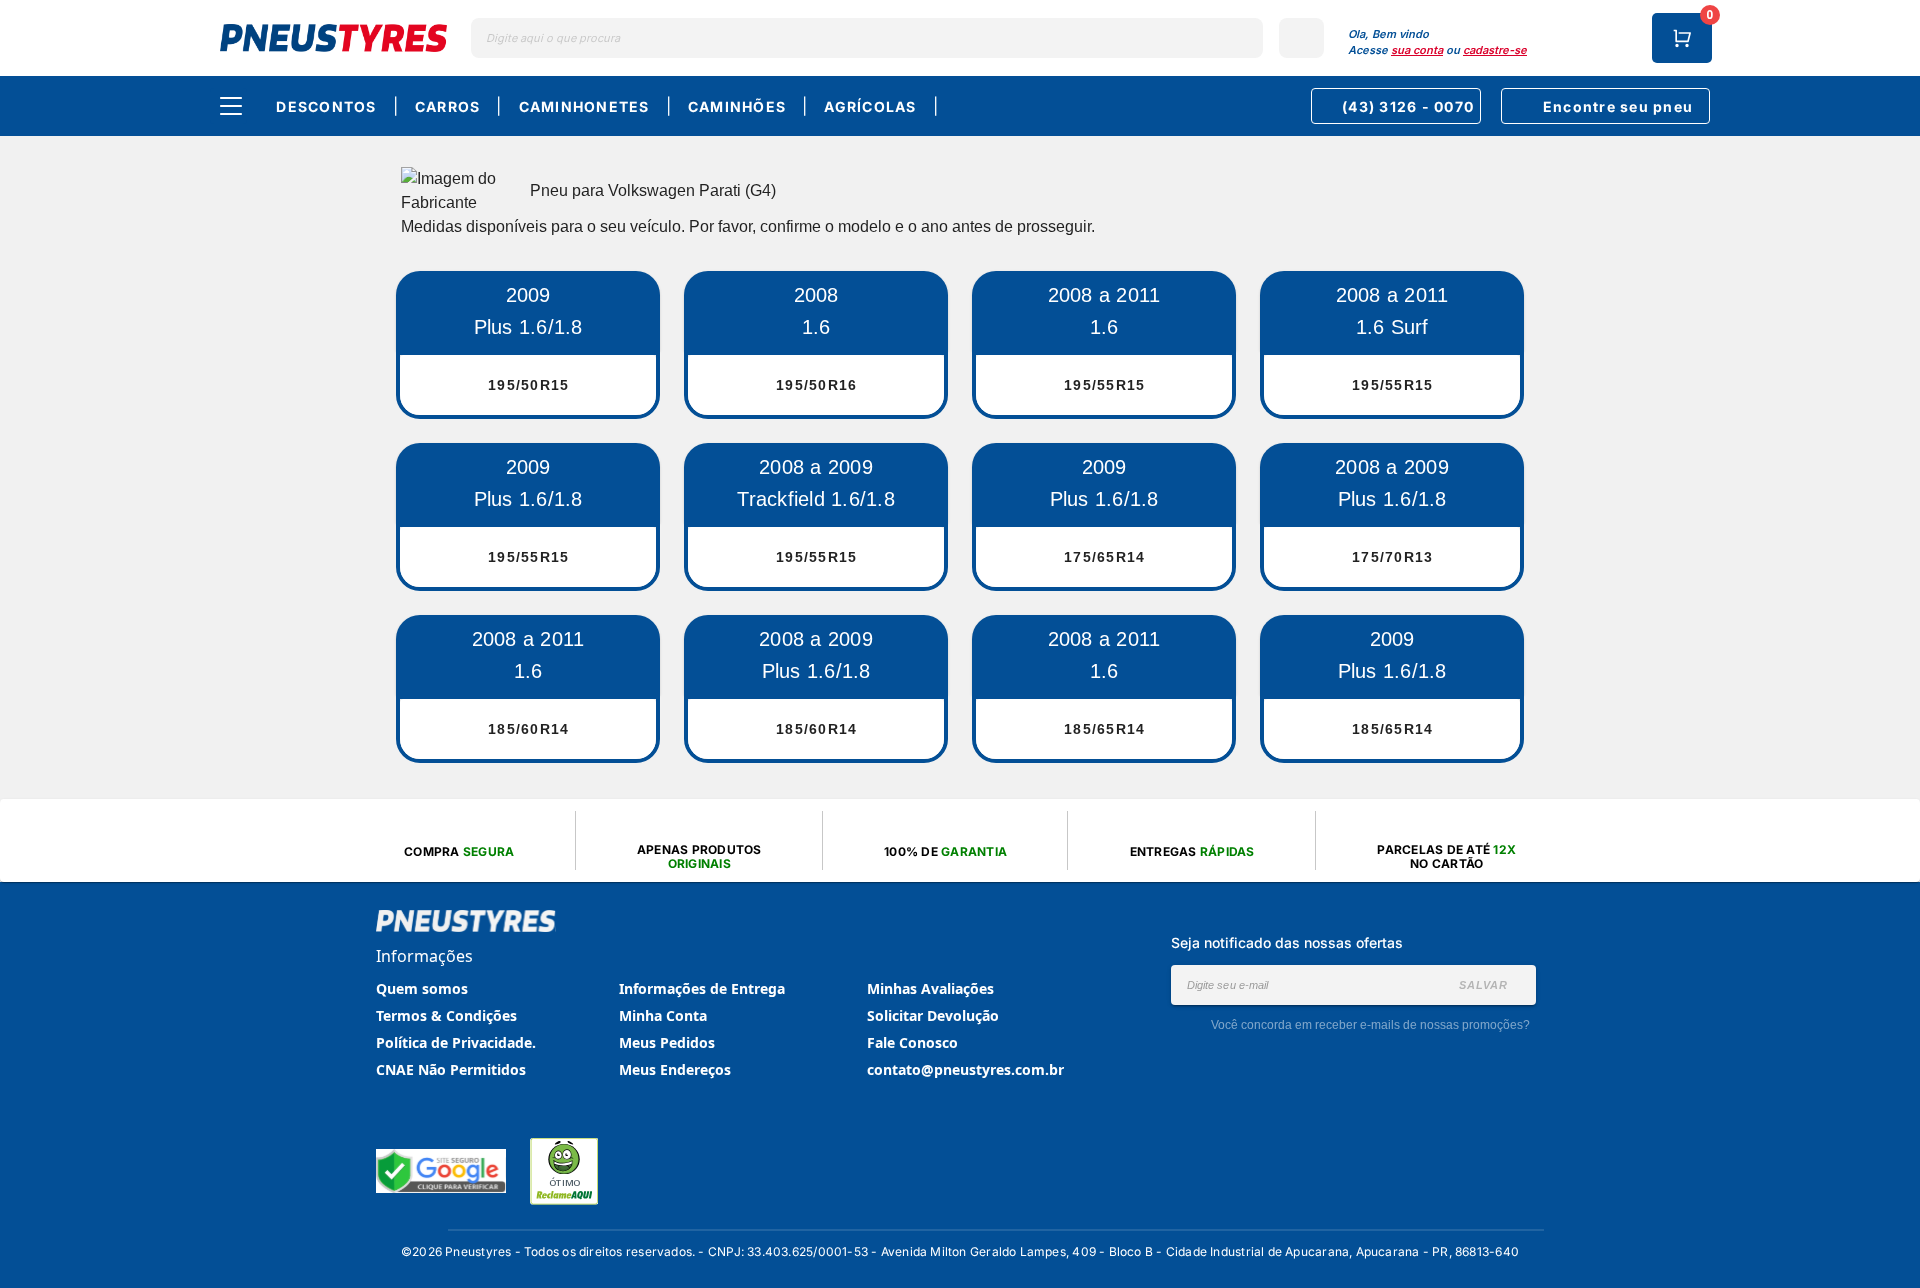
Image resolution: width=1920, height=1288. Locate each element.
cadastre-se (1495, 50)
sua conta (1417, 50)
